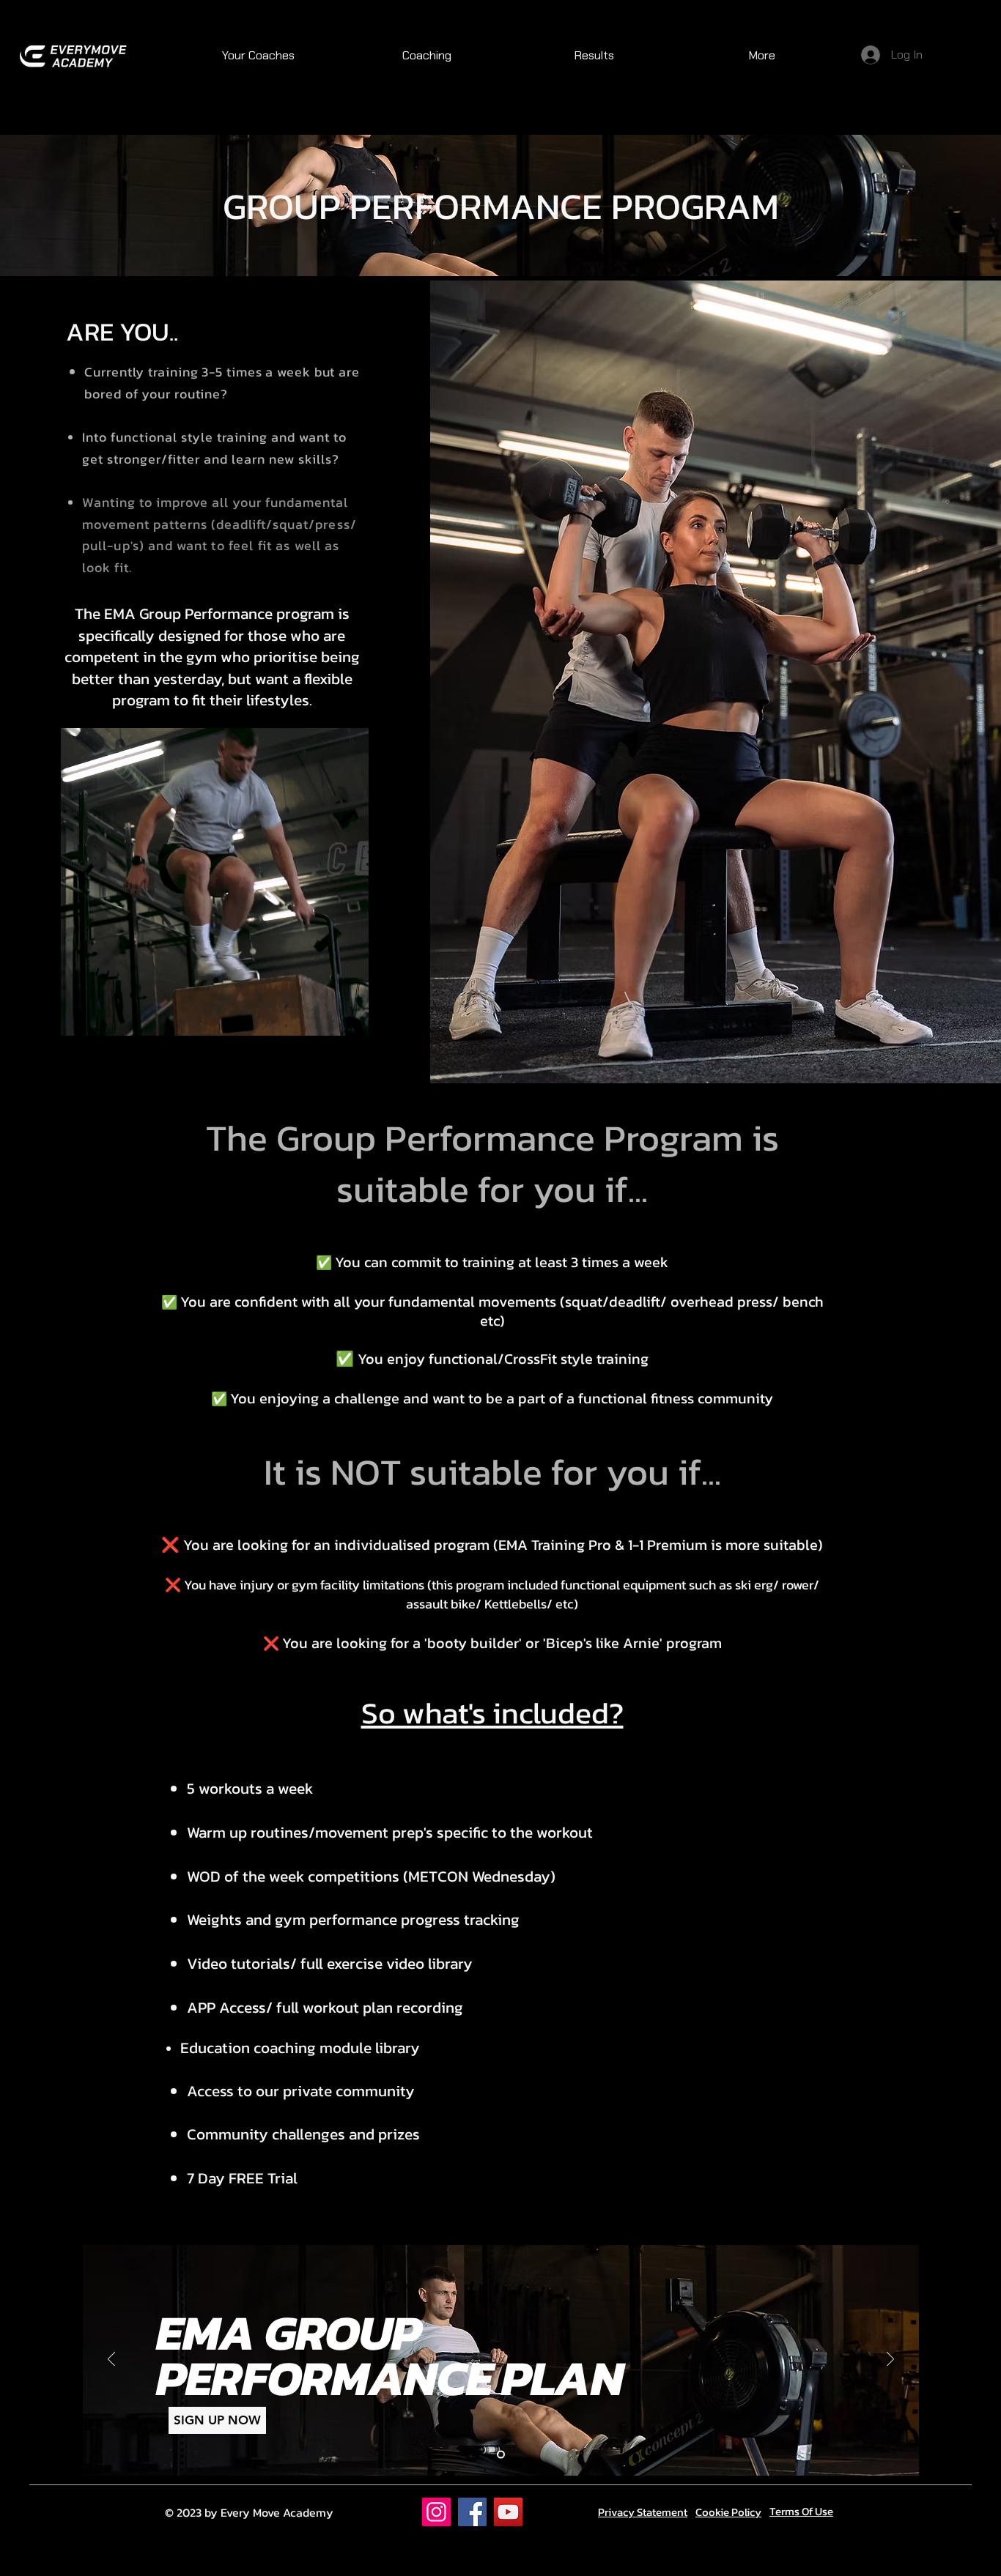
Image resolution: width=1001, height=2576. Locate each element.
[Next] (890, 2360)
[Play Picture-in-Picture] (324, 1017)
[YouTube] (508, 2512)
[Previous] (111, 2360)
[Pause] (80, 1017)
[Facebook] (472, 2512)
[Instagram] (436, 2512)
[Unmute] (105, 1017)
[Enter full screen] (349, 1017)
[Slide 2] (501, 2454)
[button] (426, 56)
